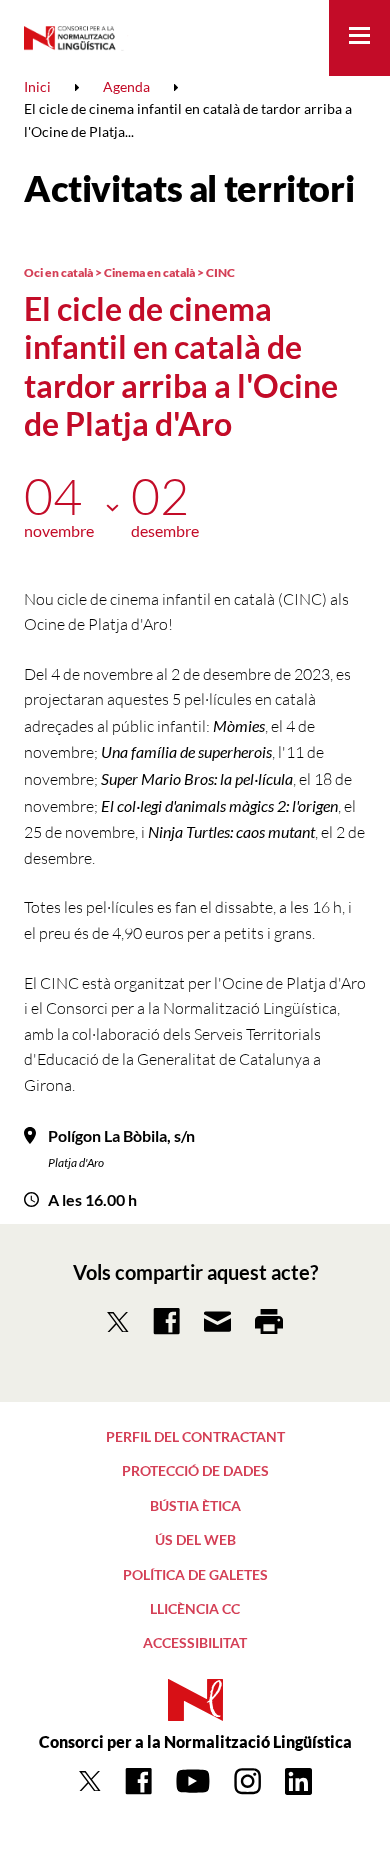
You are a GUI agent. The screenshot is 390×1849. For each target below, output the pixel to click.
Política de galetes (195, 1574)
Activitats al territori (189, 188)
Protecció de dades (195, 1470)
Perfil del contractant (195, 1436)
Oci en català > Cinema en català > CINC (129, 272)
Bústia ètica (195, 1505)
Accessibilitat (195, 1642)
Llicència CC (195, 1608)
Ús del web (195, 1539)
